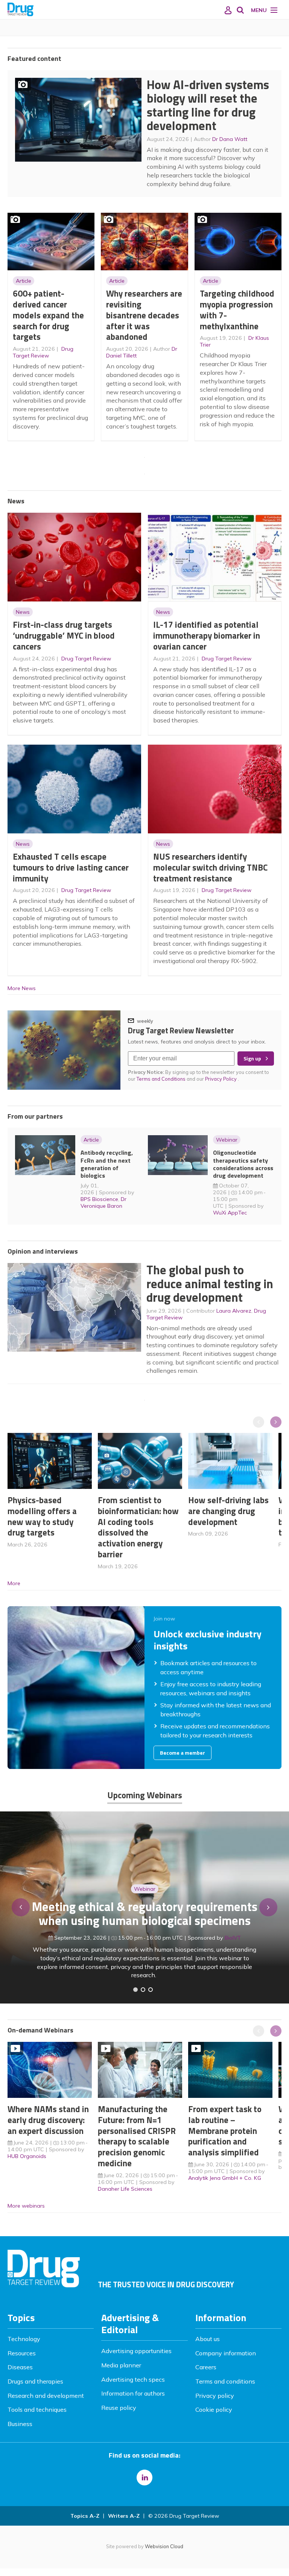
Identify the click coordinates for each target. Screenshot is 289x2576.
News (23, 612)
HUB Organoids (27, 2156)
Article (24, 281)
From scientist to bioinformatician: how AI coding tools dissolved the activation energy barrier (138, 1527)
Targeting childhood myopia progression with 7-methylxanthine (237, 310)
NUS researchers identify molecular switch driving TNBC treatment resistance (210, 867)
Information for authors (133, 2393)
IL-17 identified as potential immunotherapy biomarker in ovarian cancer (207, 635)
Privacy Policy (221, 1079)
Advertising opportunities (136, 2351)
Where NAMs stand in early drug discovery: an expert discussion (48, 2120)
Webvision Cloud (164, 2546)
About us (208, 2339)
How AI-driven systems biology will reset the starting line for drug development (208, 105)
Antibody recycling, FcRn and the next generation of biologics (107, 1164)
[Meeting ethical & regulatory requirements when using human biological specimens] (135, 1990)
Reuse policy (119, 2408)
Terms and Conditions (161, 1079)
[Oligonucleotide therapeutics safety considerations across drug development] (151, 1990)
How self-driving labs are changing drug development (228, 1511)
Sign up (252, 1059)
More (14, 1583)
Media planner (121, 2365)
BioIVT (233, 1938)
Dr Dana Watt (230, 139)
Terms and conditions (225, 2381)
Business (20, 2424)
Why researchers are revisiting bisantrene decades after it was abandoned (144, 315)
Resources (22, 2353)
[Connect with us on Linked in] (144, 2478)
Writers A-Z (124, 2516)
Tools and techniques (37, 2409)
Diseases (20, 2367)
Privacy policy (215, 2396)
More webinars (26, 2206)
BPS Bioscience (99, 1199)
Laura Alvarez (234, 1311)
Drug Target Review (43, 352)
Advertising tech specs (133, 2379)
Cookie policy (214, 2409)
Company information (226, 2353)
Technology (24, 2339)
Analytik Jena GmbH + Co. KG (225, 2178)
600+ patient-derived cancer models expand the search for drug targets (48, 315)
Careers (206, 2367)
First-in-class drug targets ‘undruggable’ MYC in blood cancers (64, 635)
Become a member (183, 1753)
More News (22, 988)
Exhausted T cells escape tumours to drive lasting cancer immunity (71, 867)
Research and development (46, 2396)
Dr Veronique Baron (103, 1202)
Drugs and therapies (35, 2381)
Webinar (227, 1140)
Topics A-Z (85, 2516)
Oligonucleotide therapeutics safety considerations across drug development (243, 1164)
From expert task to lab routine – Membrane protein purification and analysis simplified (225, 2131)
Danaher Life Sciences (125, 2189)
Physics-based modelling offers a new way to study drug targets (42, 1516)
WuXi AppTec (230, 1213)
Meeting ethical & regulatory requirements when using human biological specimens (145, 1913)
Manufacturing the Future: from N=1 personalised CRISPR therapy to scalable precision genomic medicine (137, 2136)
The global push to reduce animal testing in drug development (210, 1283)
